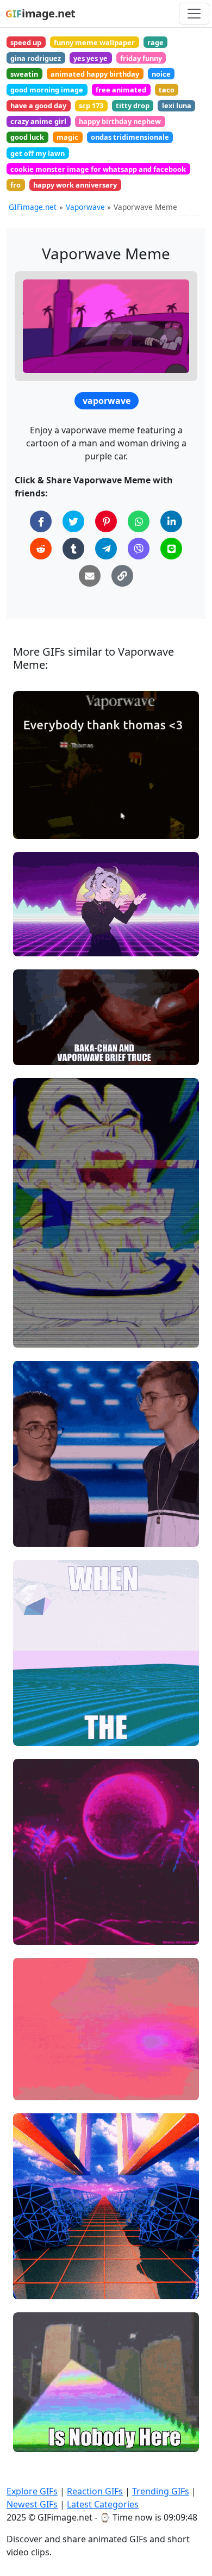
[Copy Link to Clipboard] (122, 576)
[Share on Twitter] (73, 521)
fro (15, 185)
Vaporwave (85, 207)
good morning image (47, 90)
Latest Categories (103, 2504)
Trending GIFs (161, 2491)
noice (161, 74)
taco (167, 90)
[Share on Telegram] (106, 549)
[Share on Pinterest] (106, 521)
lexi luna (177, 105)
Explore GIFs (32, 2491)
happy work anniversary (75, 185)
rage (155, 42)
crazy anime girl (38, 121)
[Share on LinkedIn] (171, 521)
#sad (32, 1533)
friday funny (141, 58)
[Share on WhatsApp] (139, 521)
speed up (26, 42)
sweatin (24, 74)
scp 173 (91, 105)
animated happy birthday (95, 74)
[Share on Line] (171, 549)
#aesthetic (42, 1931)
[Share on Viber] (139, 549)
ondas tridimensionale (130, 137)
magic (67, 137)
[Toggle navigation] (194, 14)
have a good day (38, 105)
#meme (37, 1732)
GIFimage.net (33, 207)
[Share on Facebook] (41, 521)
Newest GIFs (32, 2504)
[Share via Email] (90, 576)
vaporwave (107, 401)
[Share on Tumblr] (73, 549)
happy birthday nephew (120, 121)
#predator (41, 1052)
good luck (27, 137)
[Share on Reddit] (41, 549)
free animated (121, 90)
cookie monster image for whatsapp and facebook (98, 169)
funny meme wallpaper (94, 42)
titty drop (133, 105)
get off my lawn (38, 153)
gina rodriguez (36, 58)
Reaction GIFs (95, 2491)
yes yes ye (91, 58)
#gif (30, 2286)
